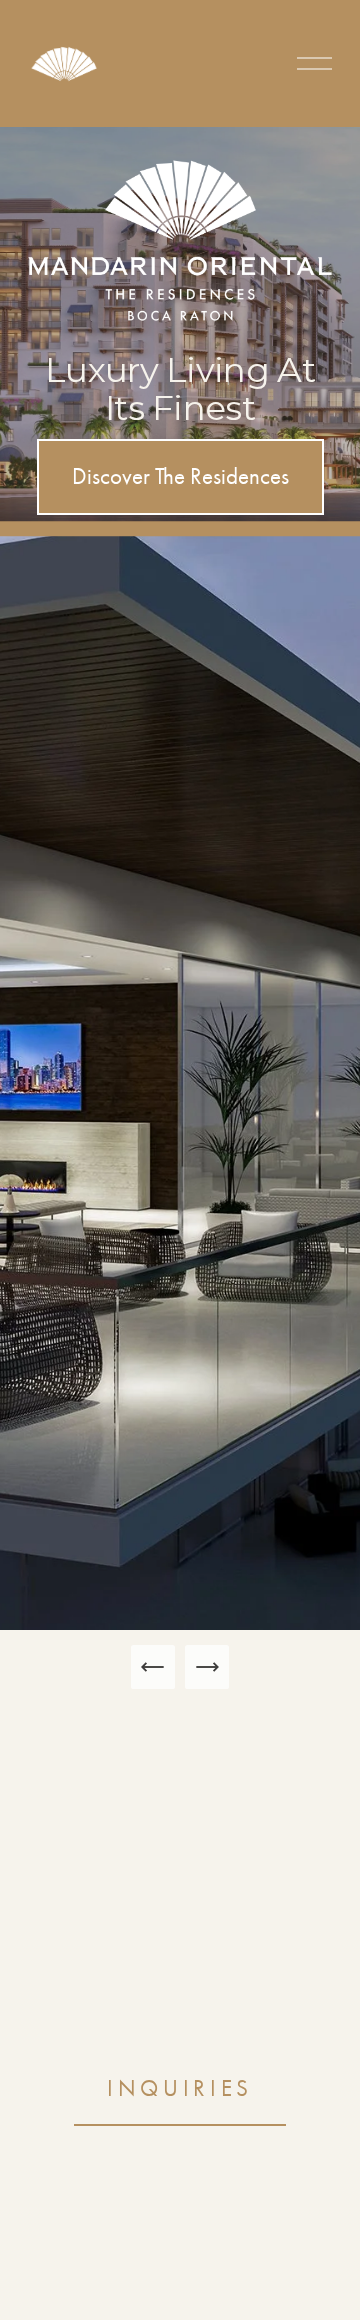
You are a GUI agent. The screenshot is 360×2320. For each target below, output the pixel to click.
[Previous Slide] (153, 1667)
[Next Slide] (207, 1667)
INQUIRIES (180, 2088)
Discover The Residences (180, 476)
